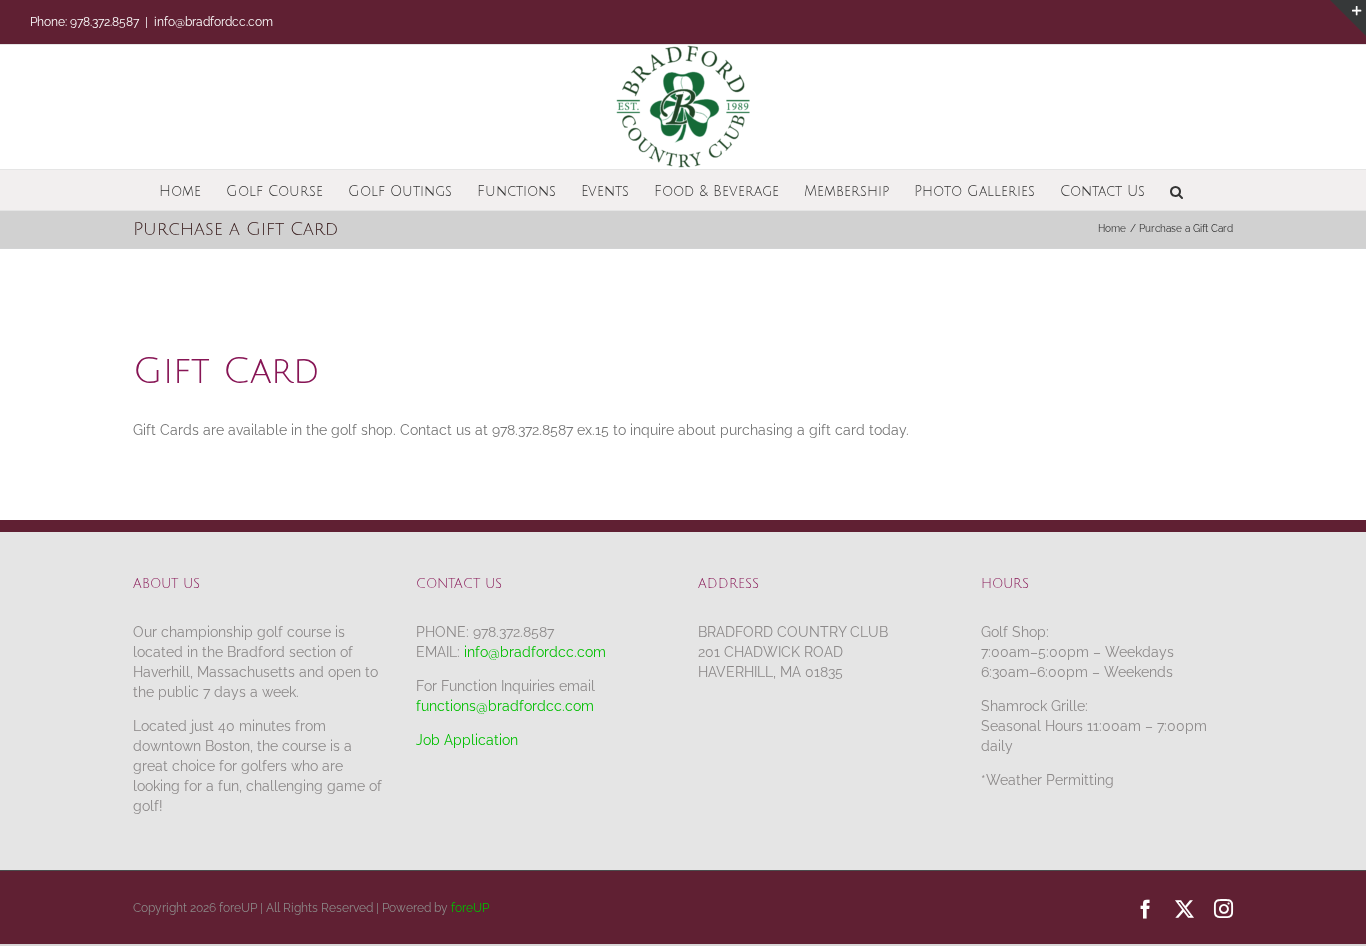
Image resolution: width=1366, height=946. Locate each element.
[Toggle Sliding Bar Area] (1348, 18)
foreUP (470, 908)
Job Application (467, 740)
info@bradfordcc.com (213, 22)
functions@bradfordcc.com (505, 706)
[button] (1176, 190)
